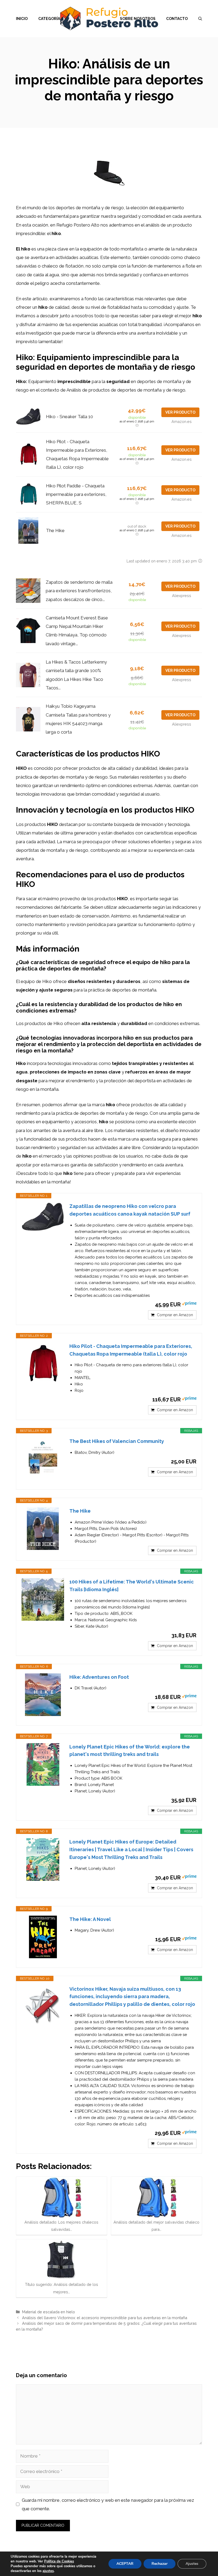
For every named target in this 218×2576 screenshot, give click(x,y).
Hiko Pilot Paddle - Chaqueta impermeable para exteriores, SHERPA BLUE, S (76, 494)
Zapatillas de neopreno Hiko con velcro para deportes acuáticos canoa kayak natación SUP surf (130, 1210)
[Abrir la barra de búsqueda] (200, 19)
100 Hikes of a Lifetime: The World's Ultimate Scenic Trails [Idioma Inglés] (132, 1586)
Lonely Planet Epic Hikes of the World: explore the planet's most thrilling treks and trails (130, 1751)
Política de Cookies (59, 2561)
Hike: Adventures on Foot (99, 1677)
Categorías (50, 19)
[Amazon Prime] (189, 1304)
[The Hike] (43, 1529)
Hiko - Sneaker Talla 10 (70, 417)
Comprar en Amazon (175, 1315)
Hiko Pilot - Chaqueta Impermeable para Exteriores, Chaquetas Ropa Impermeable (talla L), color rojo (131, 1350)
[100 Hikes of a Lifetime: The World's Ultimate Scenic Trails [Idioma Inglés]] (43, 1599)
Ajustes (192, 2564)
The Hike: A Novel (90, 1919)
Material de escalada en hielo (49, 2312)
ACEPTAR (125, 2564)
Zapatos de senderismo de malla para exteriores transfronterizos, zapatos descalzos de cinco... (79, 591)
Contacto (177, 19)
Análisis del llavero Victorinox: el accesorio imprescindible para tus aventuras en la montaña (105, 2318)
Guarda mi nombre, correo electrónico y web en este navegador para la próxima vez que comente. (108, 2504)
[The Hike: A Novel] (43, 1937)
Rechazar (160, 2564)
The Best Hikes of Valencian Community (117, 1441)
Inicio (22, 19)
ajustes (48, 2571)
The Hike (55, 530)
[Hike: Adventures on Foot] (43, 1695)
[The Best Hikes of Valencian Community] (43, 1459)
